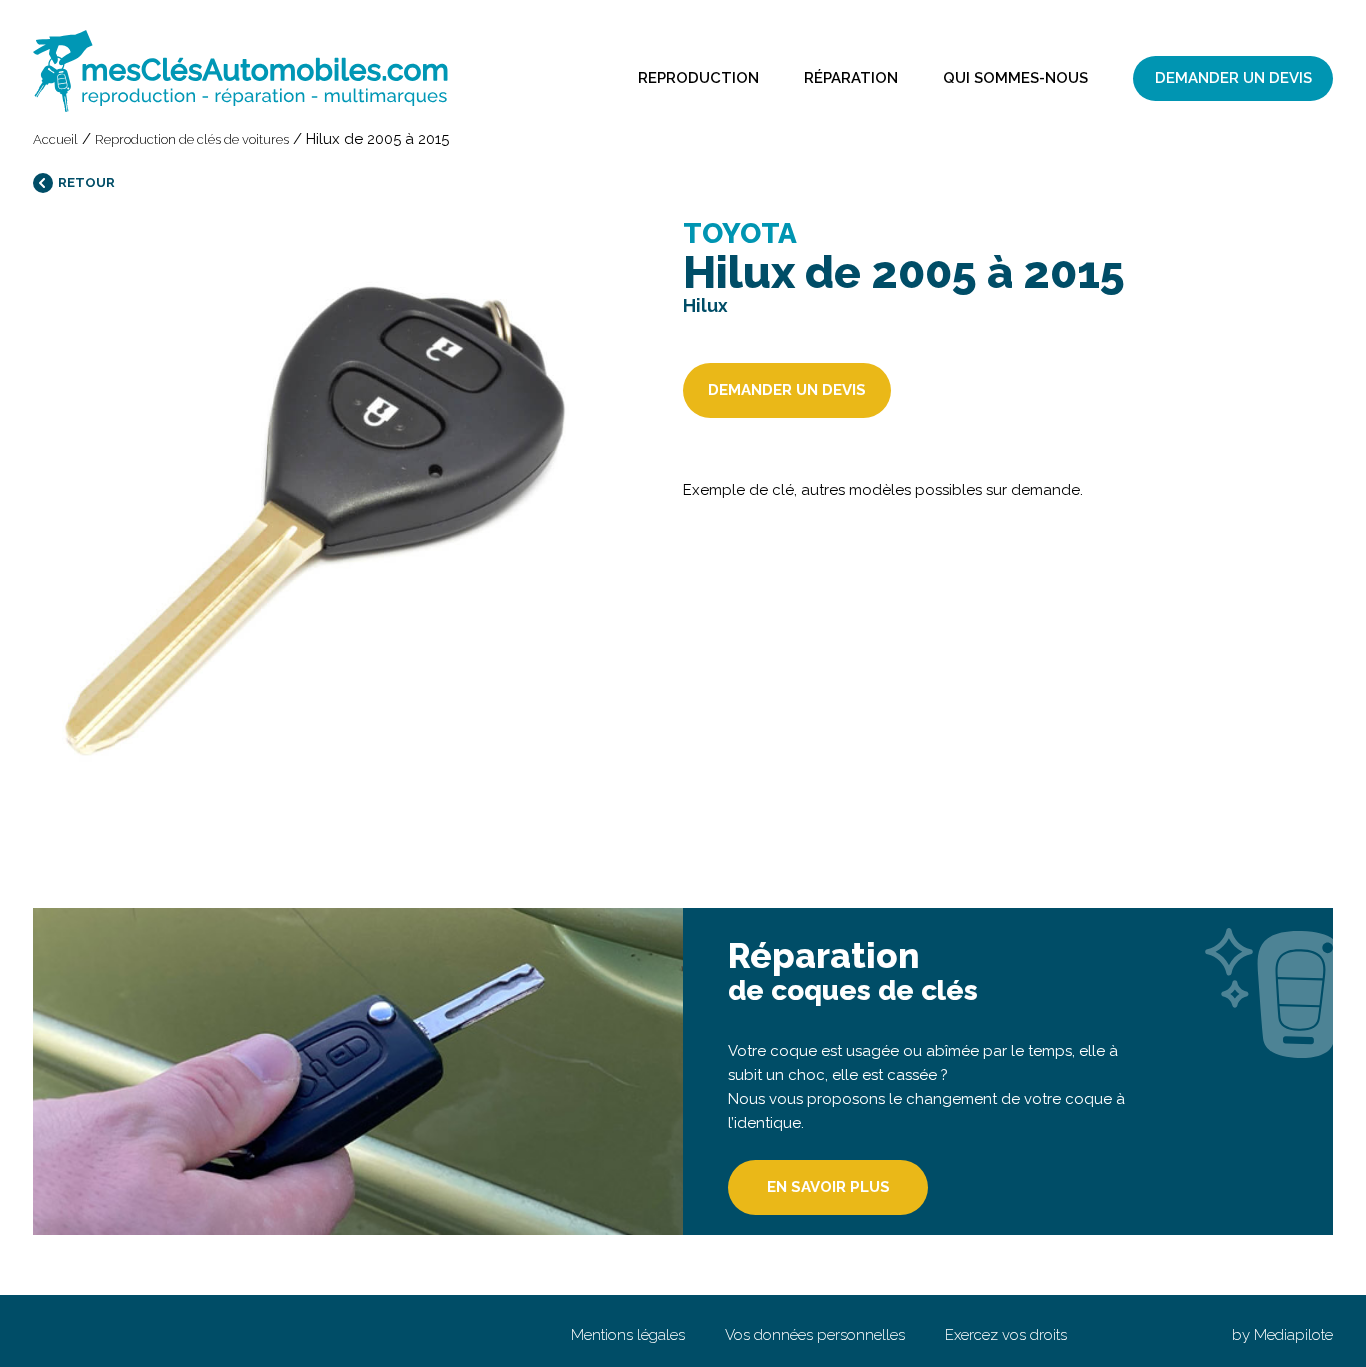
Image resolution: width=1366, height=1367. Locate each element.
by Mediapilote (1282, 1335)
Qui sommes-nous (1015, 78)
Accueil (55, 139)
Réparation (851, 78)
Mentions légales (628, 1335)
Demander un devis (1233, 78)
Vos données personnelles (815, 1335)
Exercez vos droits (1006, 1335)
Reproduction (698, 78)
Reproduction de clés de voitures (192, 139)
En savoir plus (828, 1187)
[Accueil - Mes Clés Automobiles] (240, 71)
